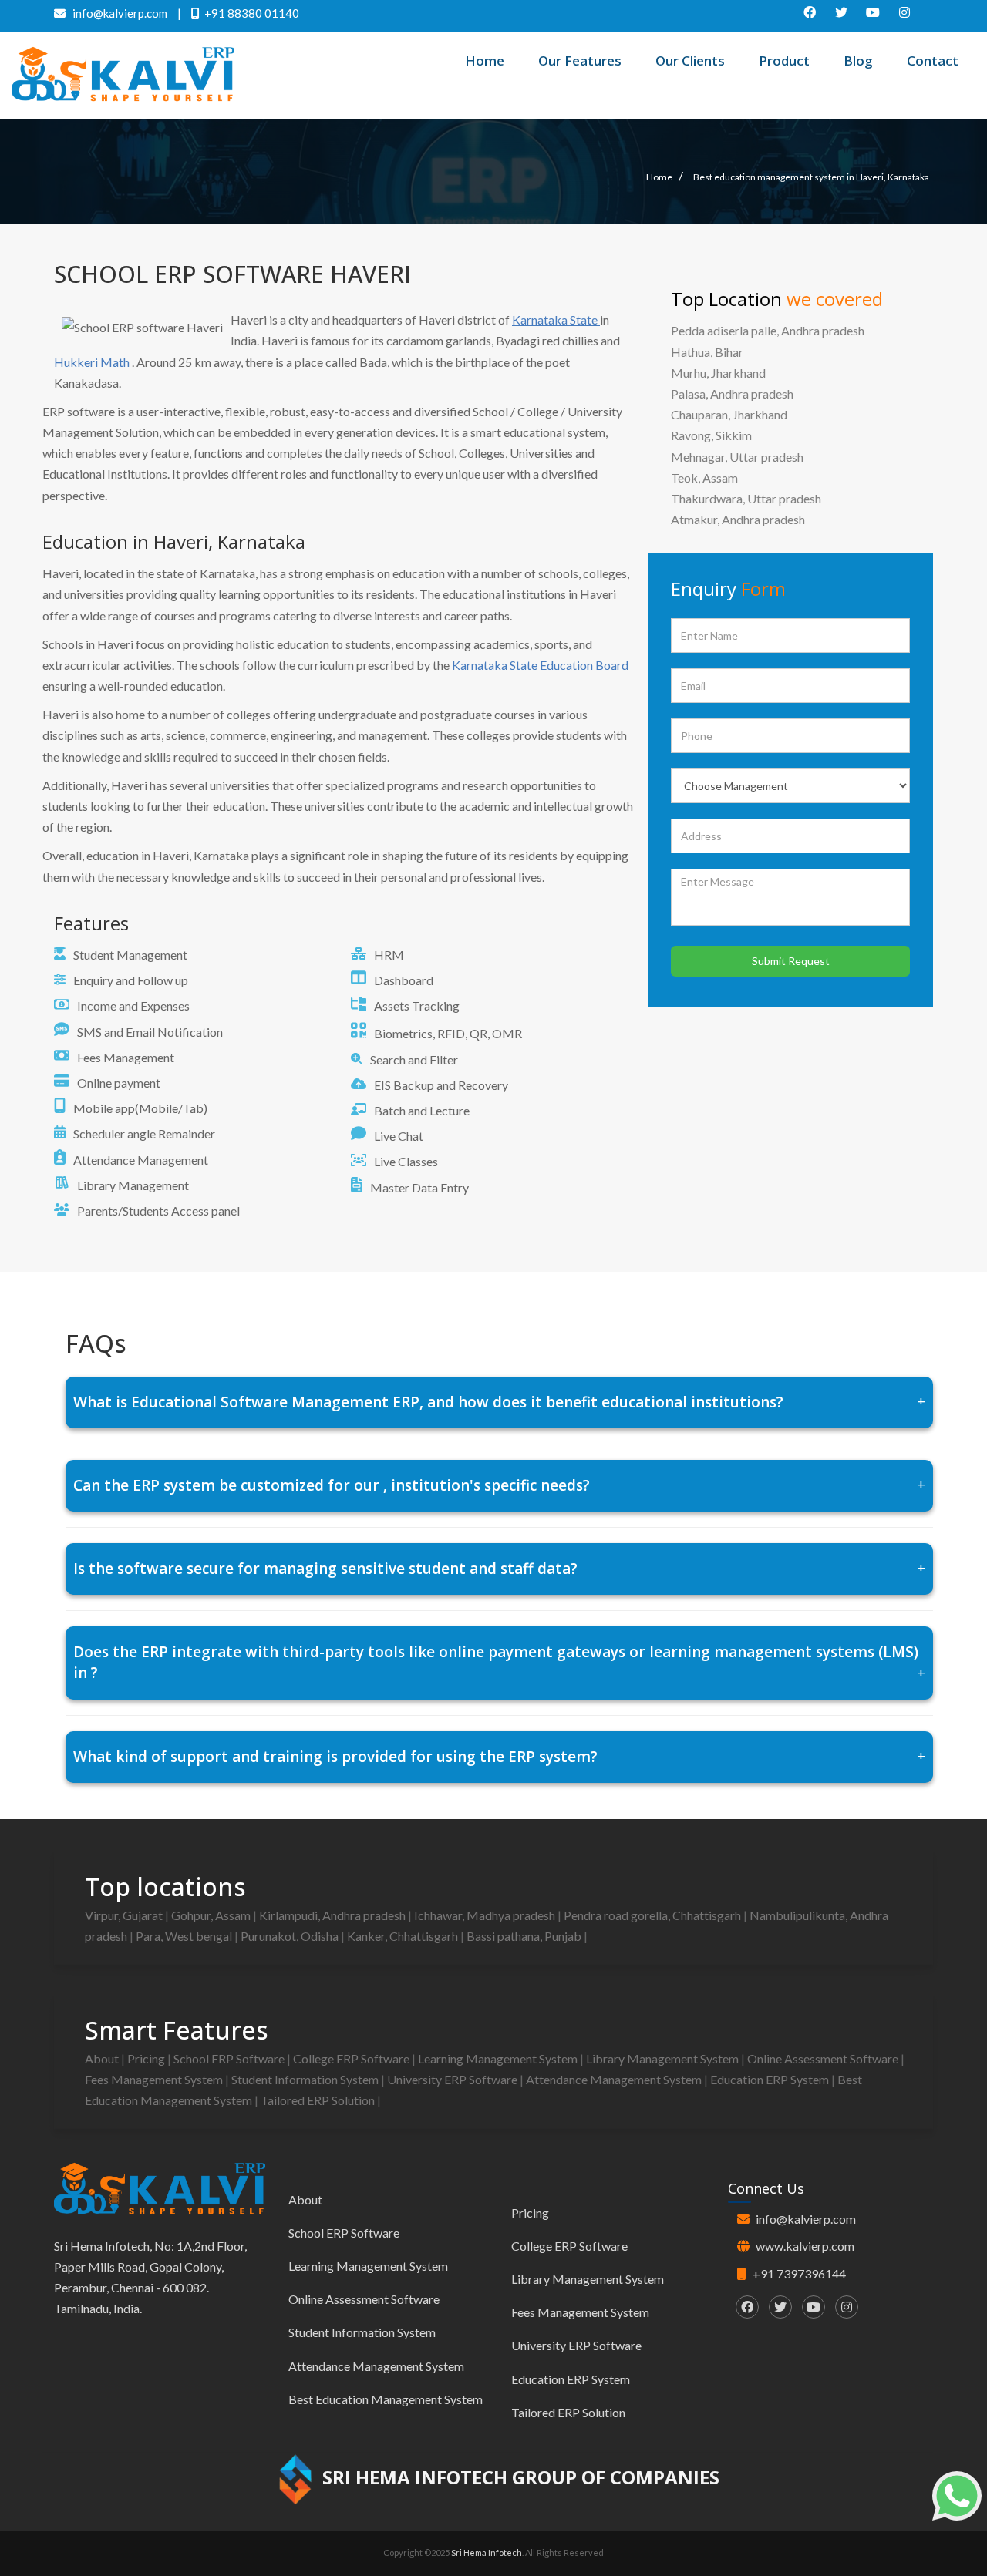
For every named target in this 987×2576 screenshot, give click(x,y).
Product (784, 61)
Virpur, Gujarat (125, 1915)
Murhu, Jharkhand (718, 373)
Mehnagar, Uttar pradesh (737, 457)
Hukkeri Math (93, 362)
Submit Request (791, 961)
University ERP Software (453, 2079)
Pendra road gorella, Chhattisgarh (654, 1915)
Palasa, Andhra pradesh (732, 393)
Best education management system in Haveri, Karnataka (811, 177)
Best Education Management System (386, 2399)
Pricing (147, 2058)
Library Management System (664, 2058)
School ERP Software (230, 2058)
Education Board (584, 665)
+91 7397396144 (799, 2273)
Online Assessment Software (824, 2058)
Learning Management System (499, 2058)
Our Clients (690, 61)
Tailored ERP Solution (319, 2100)
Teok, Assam (704, 478)
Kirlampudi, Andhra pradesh (333, 1915)
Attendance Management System (615, 2079)
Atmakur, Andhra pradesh (738, 519)
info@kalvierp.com (806, 2219)
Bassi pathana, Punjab (525, 1936)
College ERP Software (352, 2058)
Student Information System (306, 2079)
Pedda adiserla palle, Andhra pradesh (768, 330)
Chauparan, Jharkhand (729, 414)
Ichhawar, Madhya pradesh (486, 1915)
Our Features (580, 61)
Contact (933, 61)
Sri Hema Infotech (487, 2552)
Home (485, 61)
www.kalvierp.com (805, 2246)
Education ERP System (771, 2079)
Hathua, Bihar (707, 352)
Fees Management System (155, 2079)
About (103, 2058)
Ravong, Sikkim (711, 435)
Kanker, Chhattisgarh (404, 1936)
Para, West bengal (185, 1936)
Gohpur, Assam (212, 1915)
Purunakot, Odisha (291, 1936)
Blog (858, 61)
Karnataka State (556, 319)
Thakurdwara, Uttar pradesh (746, 498)
